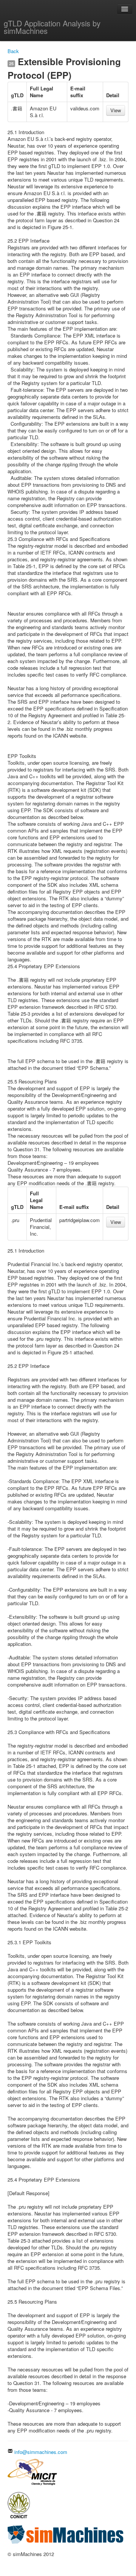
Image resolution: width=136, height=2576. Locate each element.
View (116, 110)
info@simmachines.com (40, 2452)
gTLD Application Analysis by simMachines (52, 27)
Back (13, 51)
